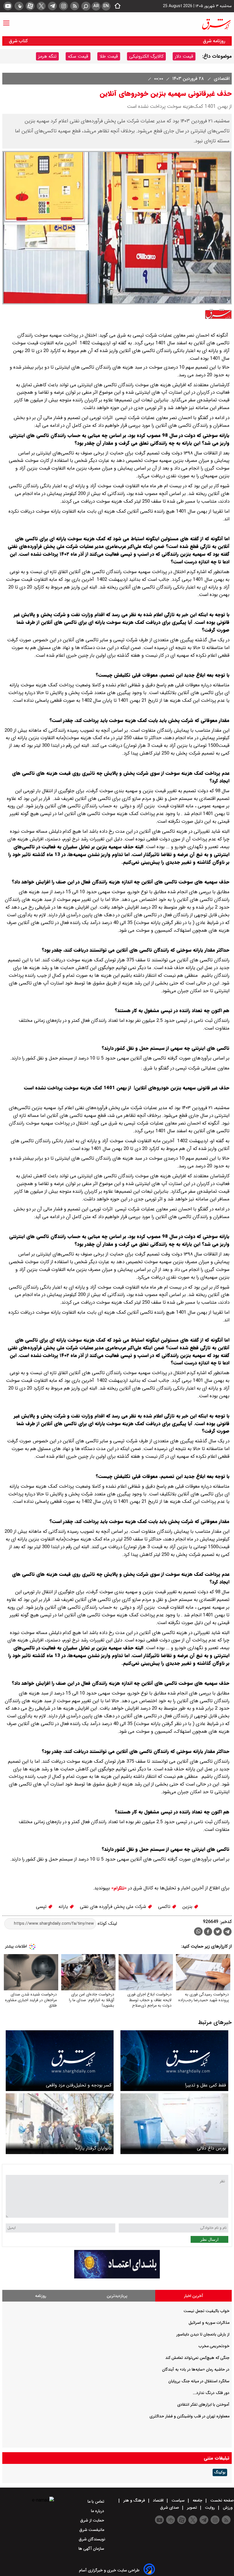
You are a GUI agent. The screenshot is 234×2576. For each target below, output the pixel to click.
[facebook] (208, 1932)
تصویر (192, 2508)
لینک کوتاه (107, 1923)
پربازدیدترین (117, 2296)
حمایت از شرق (93, 2520)
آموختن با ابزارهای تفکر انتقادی (203, 2405)
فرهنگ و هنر (134, 2500)
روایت (210, 2508)
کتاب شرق (19, 41)
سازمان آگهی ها (92, 2549)
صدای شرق (170, 2508)
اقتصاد (158, 2500)
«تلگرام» (118, 1888)
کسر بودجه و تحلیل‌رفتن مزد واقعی (79, 2085)
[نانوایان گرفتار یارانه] (60, 2124)
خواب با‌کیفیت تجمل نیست (206, 2311)
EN (106, 6)
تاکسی (165, 1907)
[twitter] (41, 6)
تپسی (42, 1907)
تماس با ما (96, 2502)
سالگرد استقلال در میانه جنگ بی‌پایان (199, 2381)
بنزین (188, 1907)
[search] (86, 6)
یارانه (64, 1907)
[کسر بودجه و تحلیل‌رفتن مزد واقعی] (60, 2061)
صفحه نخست (221, 2500)
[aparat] (30, 6)
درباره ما (98, 2511)
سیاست (178, 2500)
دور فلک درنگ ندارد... (211, 2393)
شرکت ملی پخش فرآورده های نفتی (114, 1907)
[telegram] (52, 6)
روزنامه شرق (214, 41)
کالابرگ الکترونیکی (146, 56)
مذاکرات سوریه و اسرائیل (209, 2323)
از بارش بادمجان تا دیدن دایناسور (203, 2334)
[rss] (75, 6)
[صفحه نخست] (116, 6)
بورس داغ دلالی (211, 2148)
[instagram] (63, 6)
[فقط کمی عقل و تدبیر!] (174, 2061)
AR (96, 6)
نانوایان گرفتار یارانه (93, 2148)
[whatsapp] (198, 1931)
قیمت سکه (78, 56)
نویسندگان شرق (92, 2539)
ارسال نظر (209, 2239)
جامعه (197, 2500)
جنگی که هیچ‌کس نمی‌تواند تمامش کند (197, 2358)
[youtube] (8, 6)
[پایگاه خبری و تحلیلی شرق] (216, 24)
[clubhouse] (19, 6)
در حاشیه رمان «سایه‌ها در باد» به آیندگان (196, 2369)
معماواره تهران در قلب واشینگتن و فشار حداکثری (189, 2416)
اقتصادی (221, 79)
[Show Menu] (6, 20)
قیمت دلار (184, 56)
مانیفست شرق (92, 2530)
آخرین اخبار (194, 2296)
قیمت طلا (109, 56)
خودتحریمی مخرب (214, 2346)
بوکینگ (220, 2472)
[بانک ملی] (117, 2277)
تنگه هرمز (47, 56)
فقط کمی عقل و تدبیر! (205, 2085)
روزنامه (41, 2296)
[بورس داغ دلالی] (174, 2124)
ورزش (228, 2508)
